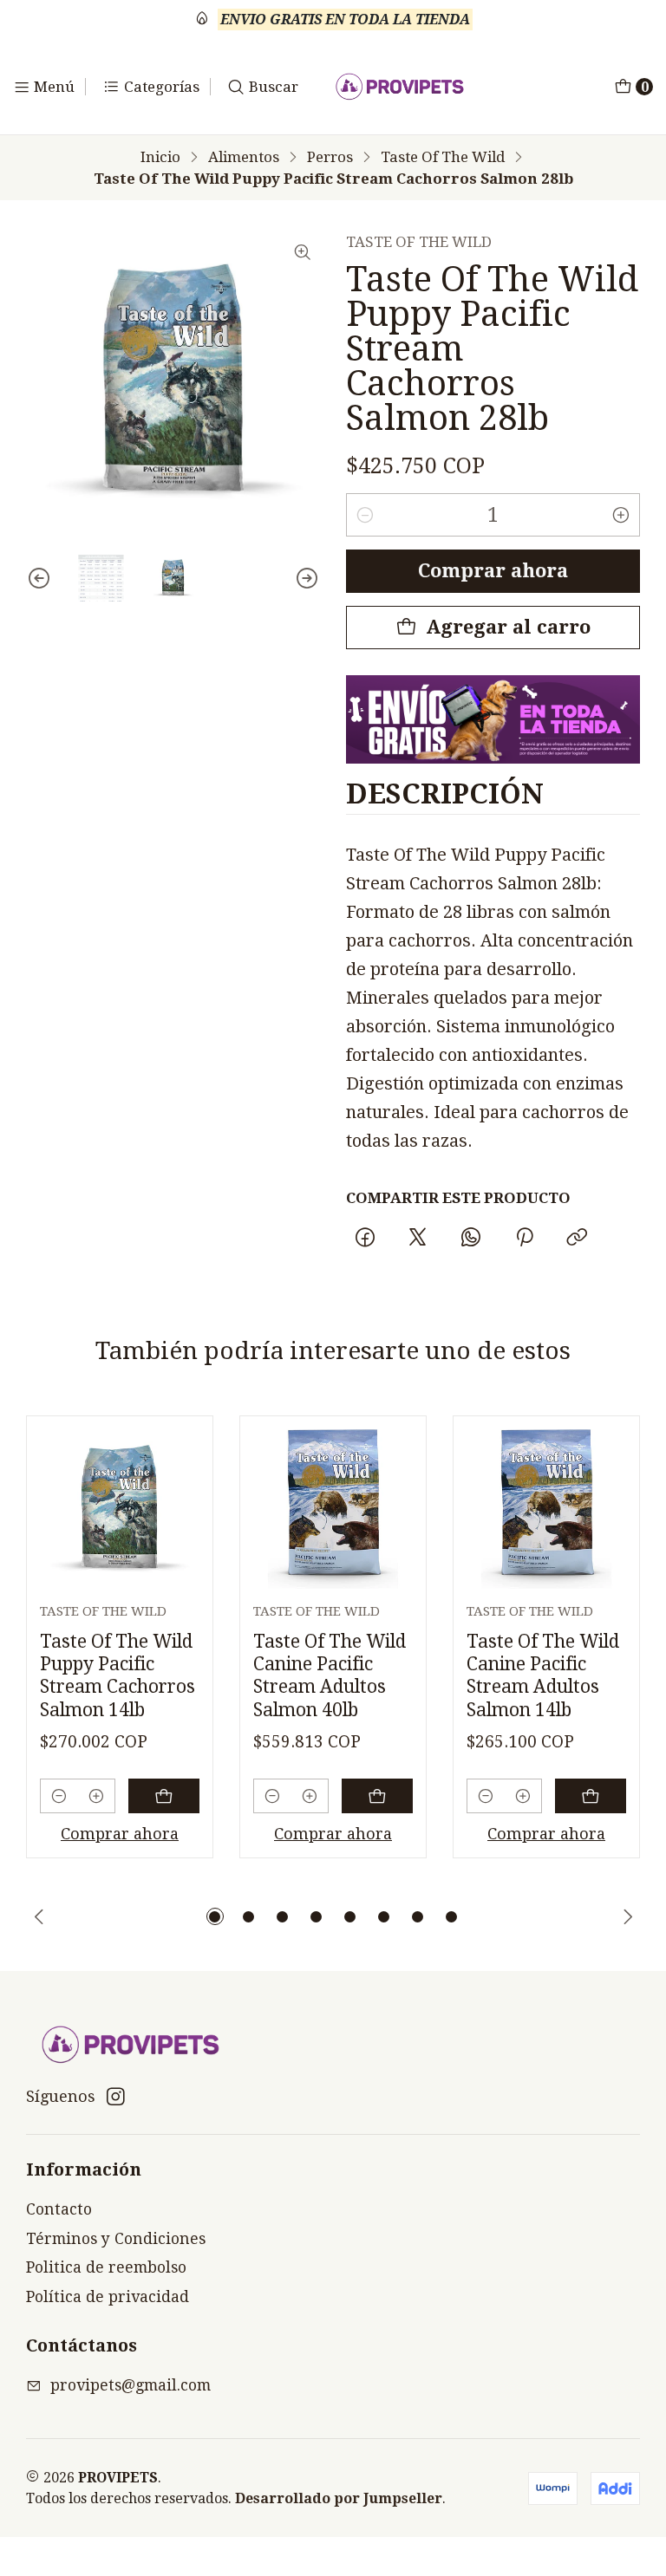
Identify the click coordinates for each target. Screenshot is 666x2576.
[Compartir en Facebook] (365, 1238)
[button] (215, 1916)
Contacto (59, 2209)
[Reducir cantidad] (365, 515)
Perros (330, 157)
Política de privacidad (108, 2297)
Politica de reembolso (106, 2267)
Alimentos (244, 157)
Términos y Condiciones (116, 2239)
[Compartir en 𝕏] (418, 1238)
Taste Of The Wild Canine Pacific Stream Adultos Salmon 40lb (330, 1675)
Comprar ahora (493, 571)
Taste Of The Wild (443, 157)
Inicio (160, 157)
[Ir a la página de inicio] (400, 87)
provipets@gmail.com (131, 2385)
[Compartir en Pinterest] (524, 1238)
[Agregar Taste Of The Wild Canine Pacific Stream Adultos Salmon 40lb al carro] (377, 1796)
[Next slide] (307, 578)
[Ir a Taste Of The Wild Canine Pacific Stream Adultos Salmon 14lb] (546, 1509)
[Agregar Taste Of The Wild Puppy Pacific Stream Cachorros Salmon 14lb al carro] (164, 1796)
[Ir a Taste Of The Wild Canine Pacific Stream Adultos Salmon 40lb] (333, 1509)
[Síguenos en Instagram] (116, 2097)
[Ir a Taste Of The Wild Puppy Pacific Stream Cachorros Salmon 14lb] (120, 1509)
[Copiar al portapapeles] (577, 1238)
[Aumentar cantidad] (621, 515)
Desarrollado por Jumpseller (339, 2498)
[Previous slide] (39, 578)
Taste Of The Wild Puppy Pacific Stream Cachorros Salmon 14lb (118, 1675)
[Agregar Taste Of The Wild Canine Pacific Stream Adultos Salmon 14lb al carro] (591, 1796)
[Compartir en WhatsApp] (471, 1238)
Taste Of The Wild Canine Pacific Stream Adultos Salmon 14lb (543, 1675)
